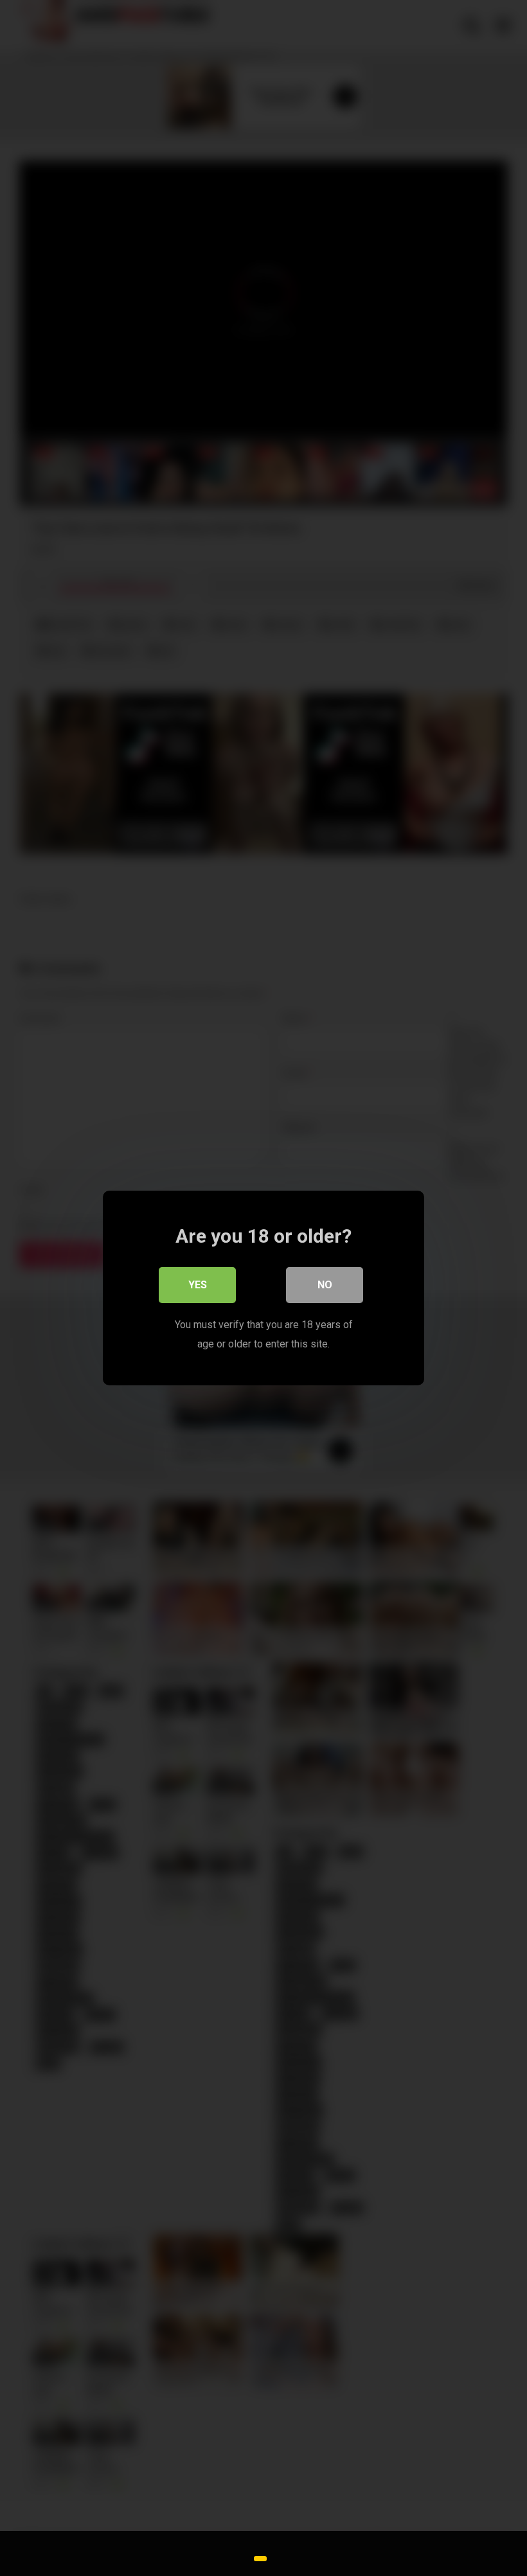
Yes (198, 1285)
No (325, 1285)
